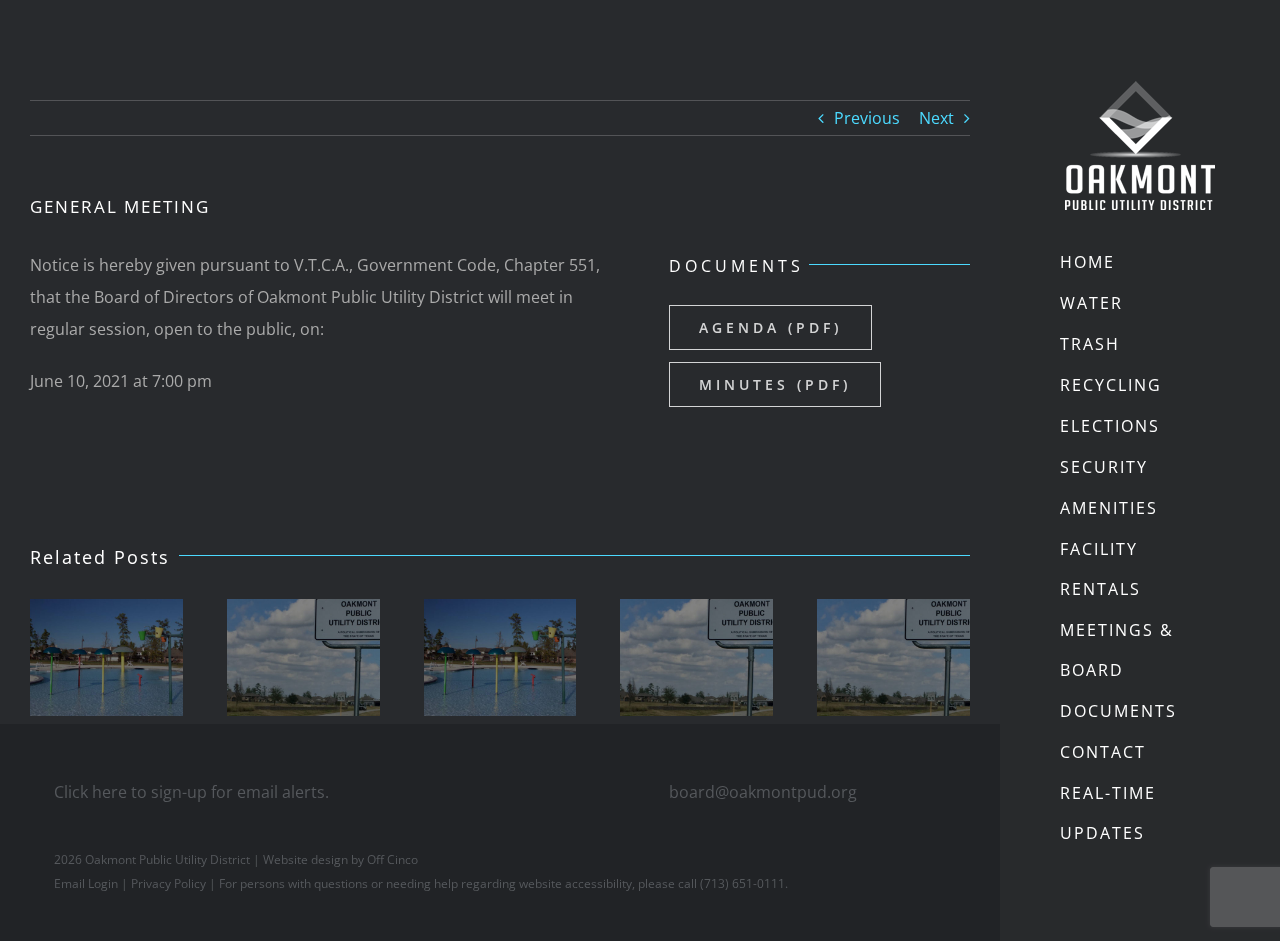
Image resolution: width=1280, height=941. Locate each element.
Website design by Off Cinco (340, 859)
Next (936, 118)
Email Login (86, 883)
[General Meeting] (303, 657)
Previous (867, 118)
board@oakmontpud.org (763, 792)
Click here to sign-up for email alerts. (191, 792)
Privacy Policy (168, 883)
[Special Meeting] (106, 657)
